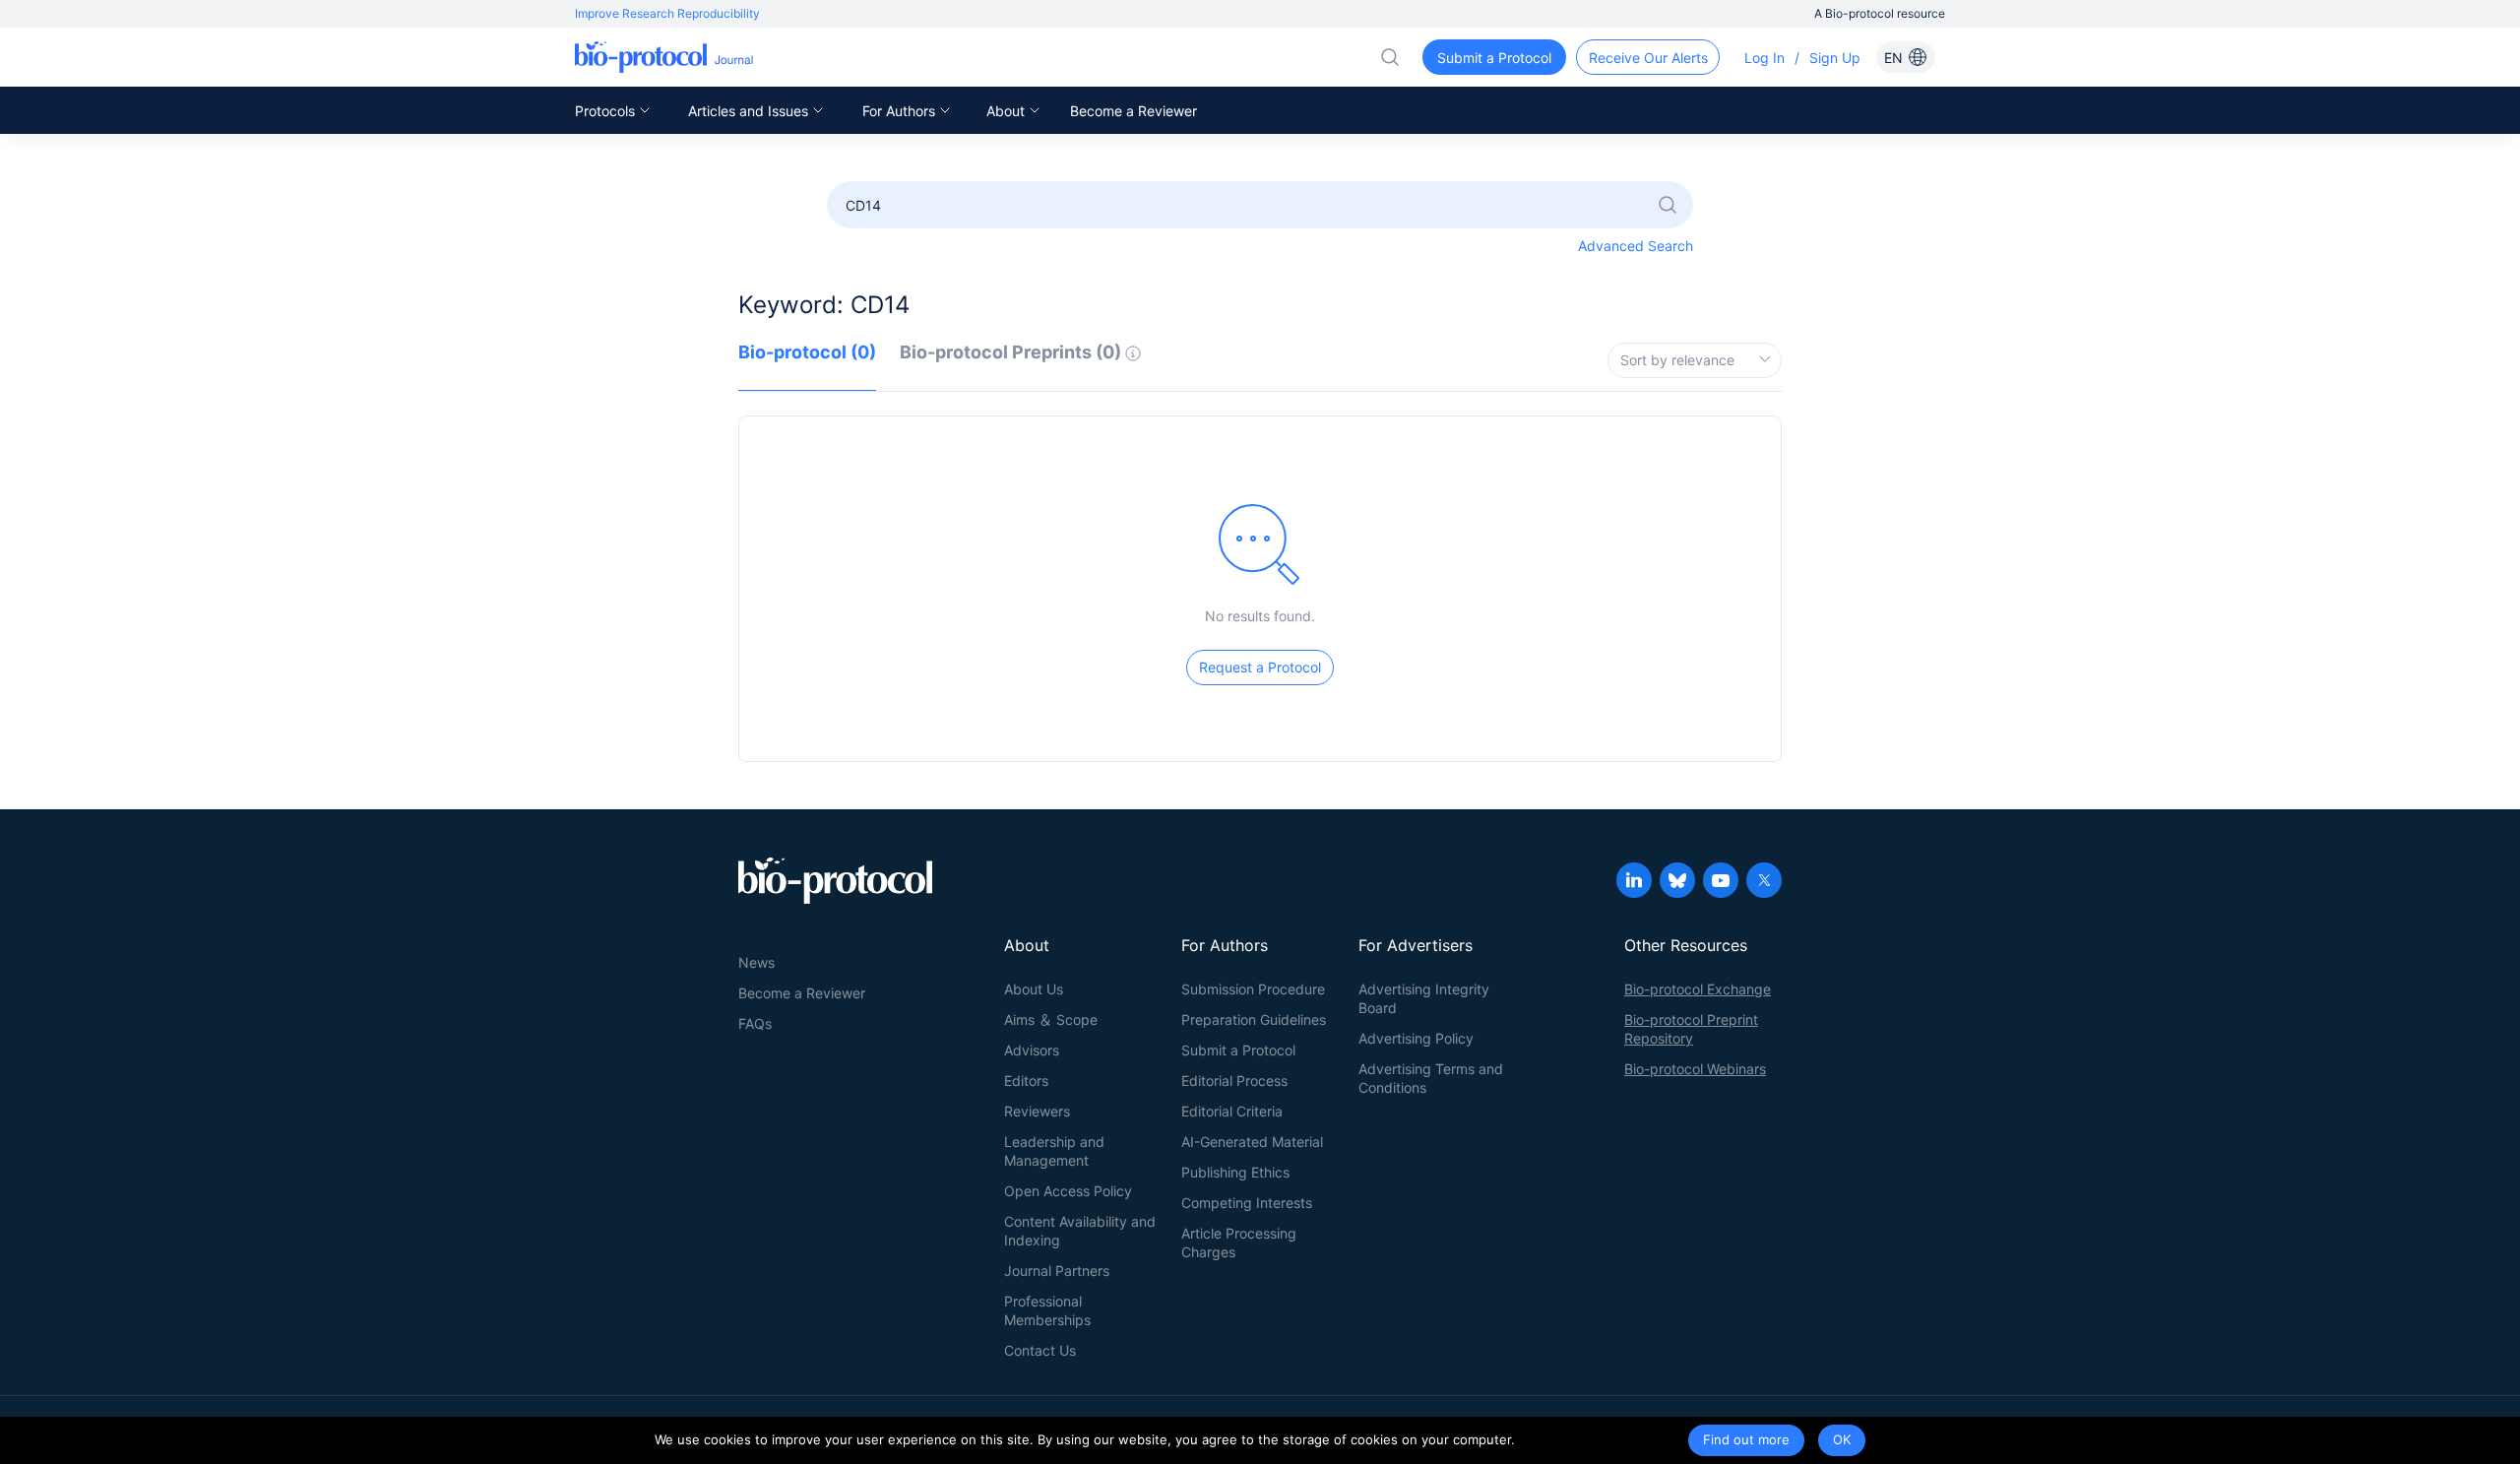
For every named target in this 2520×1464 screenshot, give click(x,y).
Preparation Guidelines (1254, 1019)
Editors (1026, 1081)
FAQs (755, 1023)
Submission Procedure (1253, 989)
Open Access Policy (1068, 1191)
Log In (1764, 58)
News (756, 962)
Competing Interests (1247, 1203)
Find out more (1746, 1439)
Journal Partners (1057, 1271)
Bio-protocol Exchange (1698, 989)
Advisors (1032, 1050)
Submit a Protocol (1238, 1050)
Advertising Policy (1416, 1038)
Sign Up (1835, 58)
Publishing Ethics (1235, 1172)
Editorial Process (1234, 1081)
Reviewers (1037, 1111)
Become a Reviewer (1134, 111)
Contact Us (1040, 1350)
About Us (1034, 989)
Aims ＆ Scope (1051, 1019)
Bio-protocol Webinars (1695, 1069)
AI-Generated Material (1252, 1142)
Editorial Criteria (1232, 1111)
